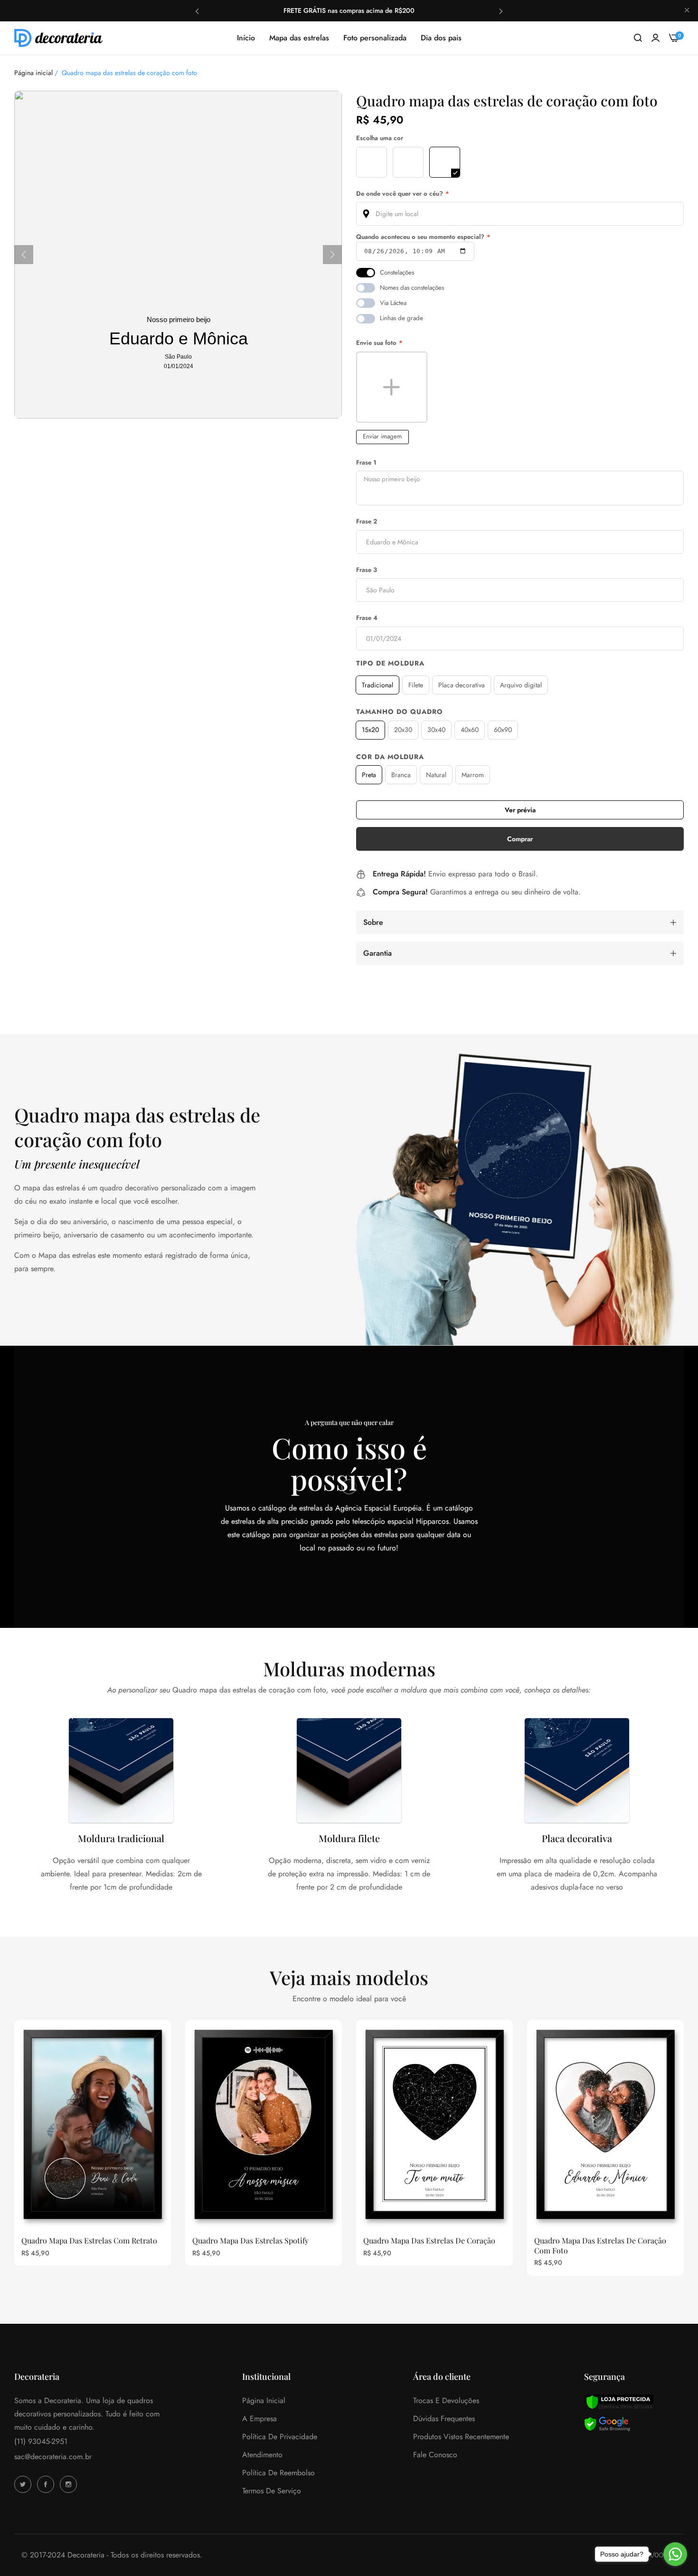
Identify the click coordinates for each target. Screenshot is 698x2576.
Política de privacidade (280, 2437)
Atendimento (262, 2455)
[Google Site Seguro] (607, 2423)
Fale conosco (435, 2455)
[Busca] (638, 38)
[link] (520, 1194)
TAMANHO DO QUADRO (400, 712)
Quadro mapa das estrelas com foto (559, 2241)
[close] (687, 11)
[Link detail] (24, 2484)
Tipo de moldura (390, 663)
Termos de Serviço (272, 2491)
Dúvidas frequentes (444, 2419)
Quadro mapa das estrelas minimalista (392, 2241)
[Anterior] (24, 255)
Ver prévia (520, 810)
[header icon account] (656, 38)
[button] (197, 11)
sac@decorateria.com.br (53, 2457)
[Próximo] (332, 255)
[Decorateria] (59, 38)
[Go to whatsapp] (675, 2554)
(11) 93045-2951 (41, 2441)
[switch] (366, 273)
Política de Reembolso (278, 2473)
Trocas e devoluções (446, 2400)
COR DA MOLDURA (390, 757)
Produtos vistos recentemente (461, 2437)
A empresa (259, 2419)
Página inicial (33, 73)
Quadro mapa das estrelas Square (212, 2241)
